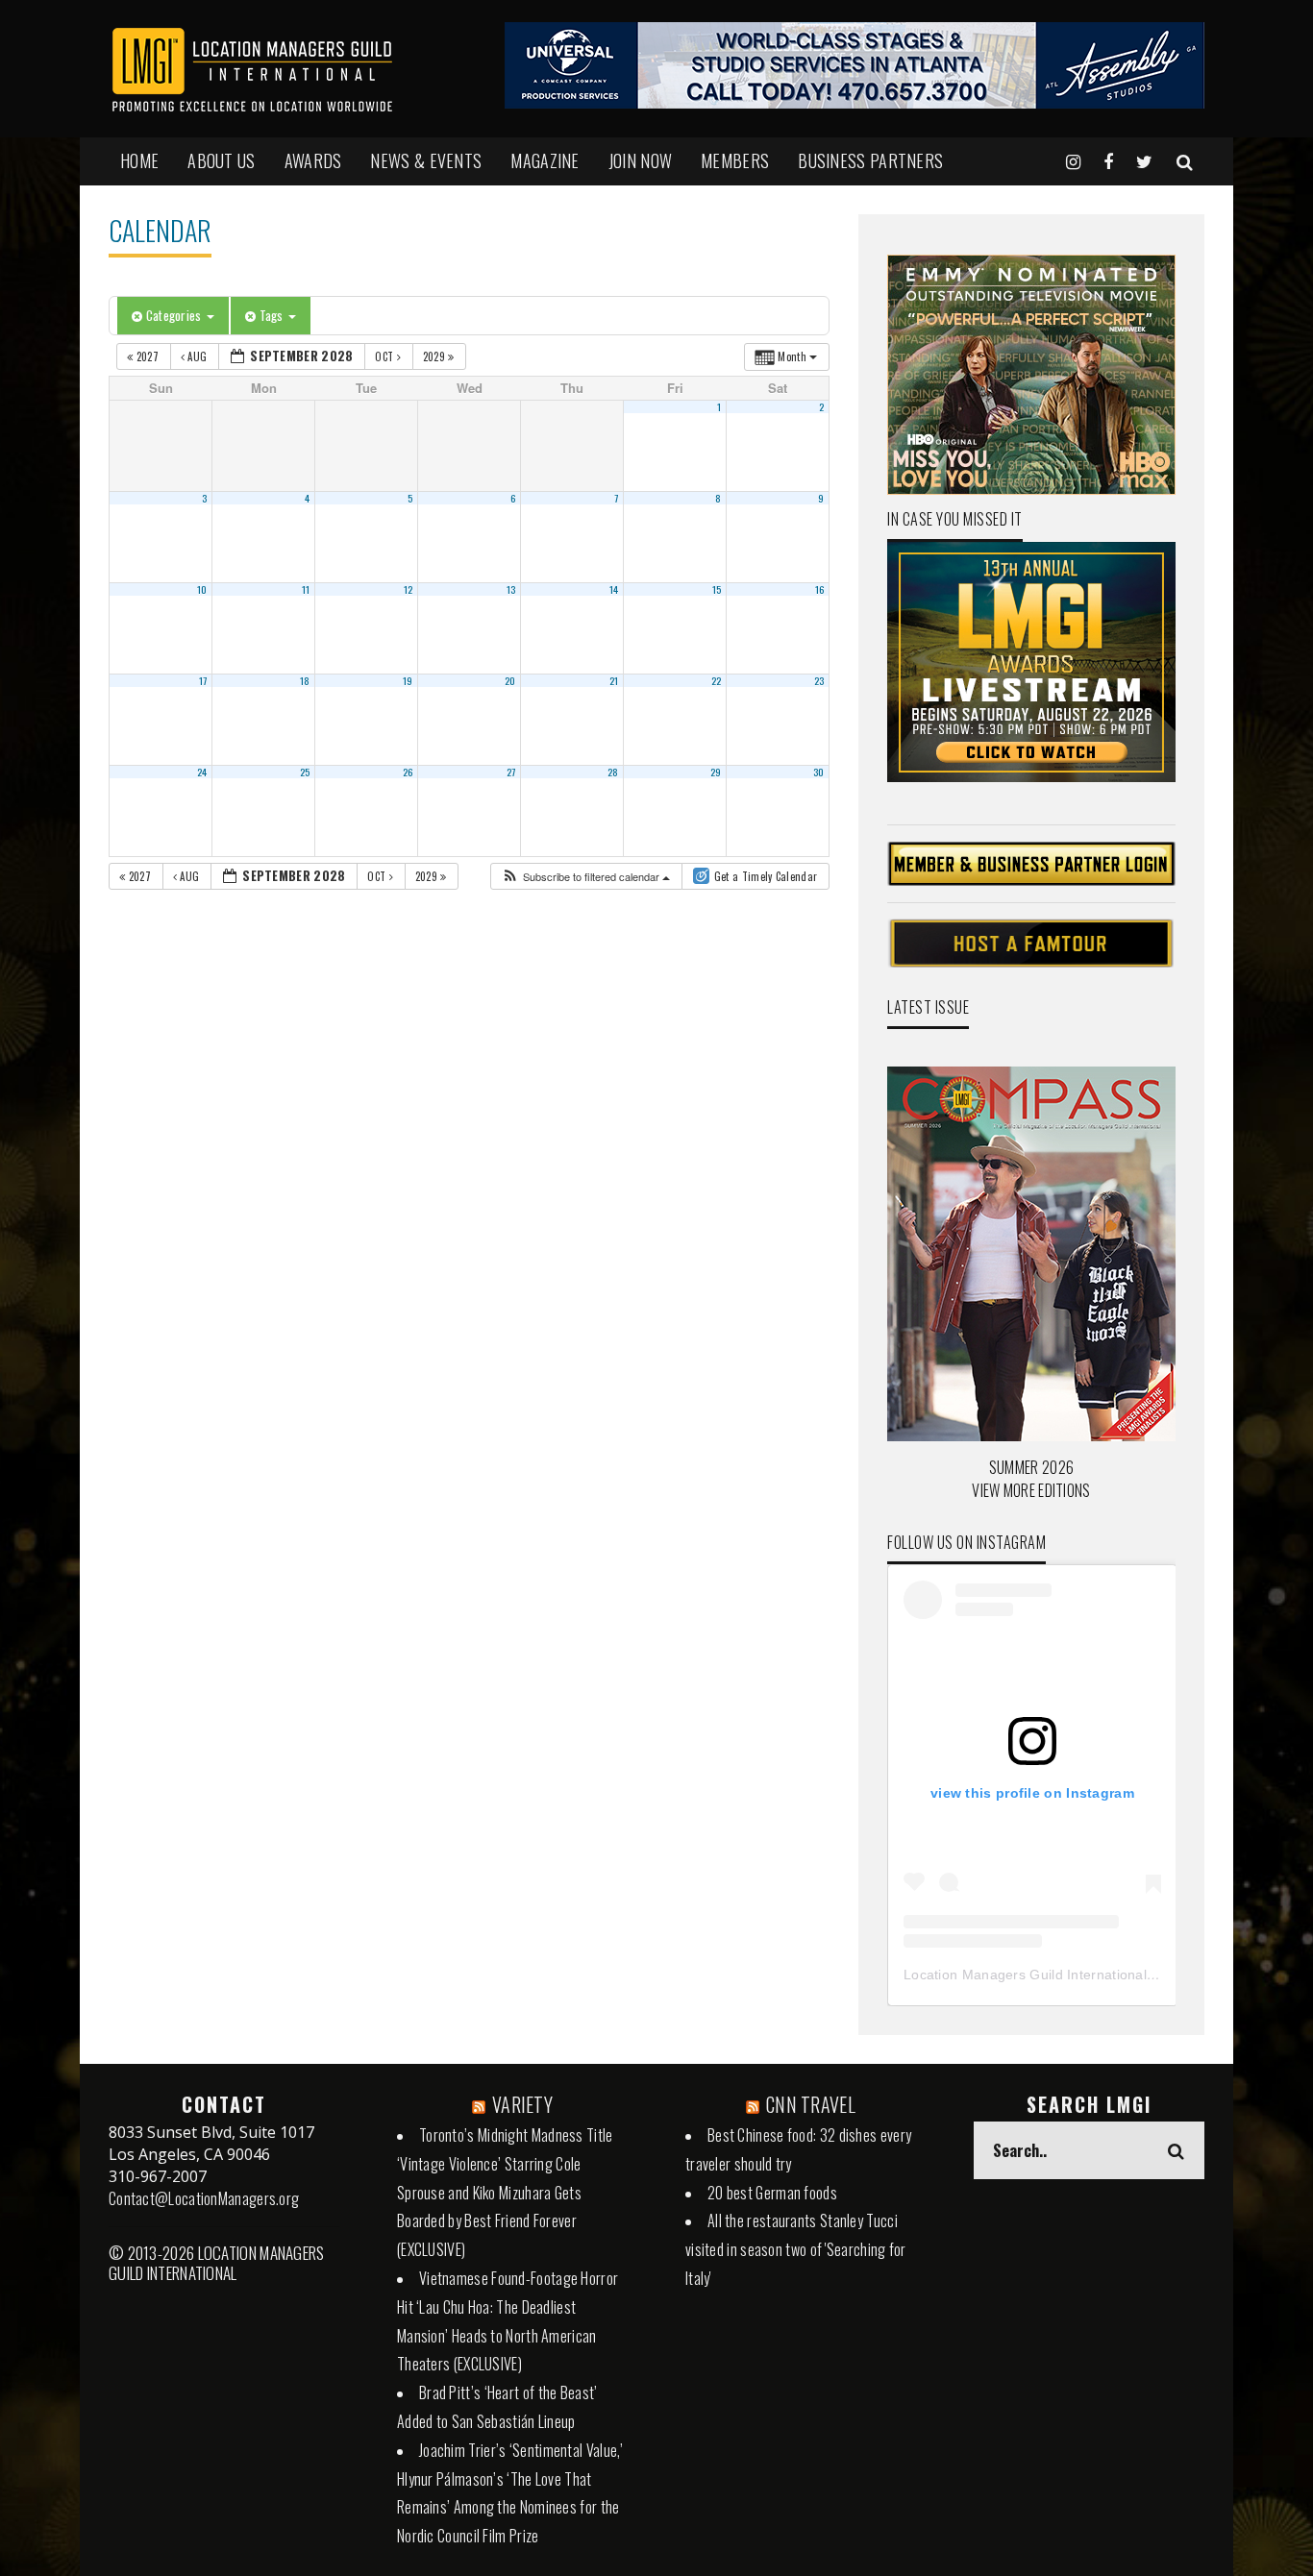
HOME (139, 160)
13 (511, 589)
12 (409, 589)
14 (614, 589)
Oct (385, 356)
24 (202, 772)
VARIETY (522, 2104)
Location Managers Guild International (1025, 1975)
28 (613, 772)
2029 (436, 356)
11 (306, 589)
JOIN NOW (640, 160)
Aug (198, 356)
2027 (147, 356)
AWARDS (313, 160)
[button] (585, 877)
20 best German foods (772, 2193)
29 (716, 772)
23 (819, 680)
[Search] (1185, 160)
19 (408, 680)
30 (819, 772)
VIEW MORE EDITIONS (1031, 1490)
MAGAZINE (545, 160)
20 (510, 680)
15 (717, 589)
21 (614, 680)
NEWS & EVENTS (426, 160)
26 (408, 772)
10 (202, 589)
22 (717, 680)
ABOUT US (221, 160)
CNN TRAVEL (811, 2104)
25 (305, 772)
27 (511, 772)
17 (203, 680)
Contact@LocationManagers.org (204, 2198)
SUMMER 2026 (1031, 1467)
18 (305, 680)
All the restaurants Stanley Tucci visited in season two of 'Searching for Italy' (796, 2249)
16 (820, 589)
